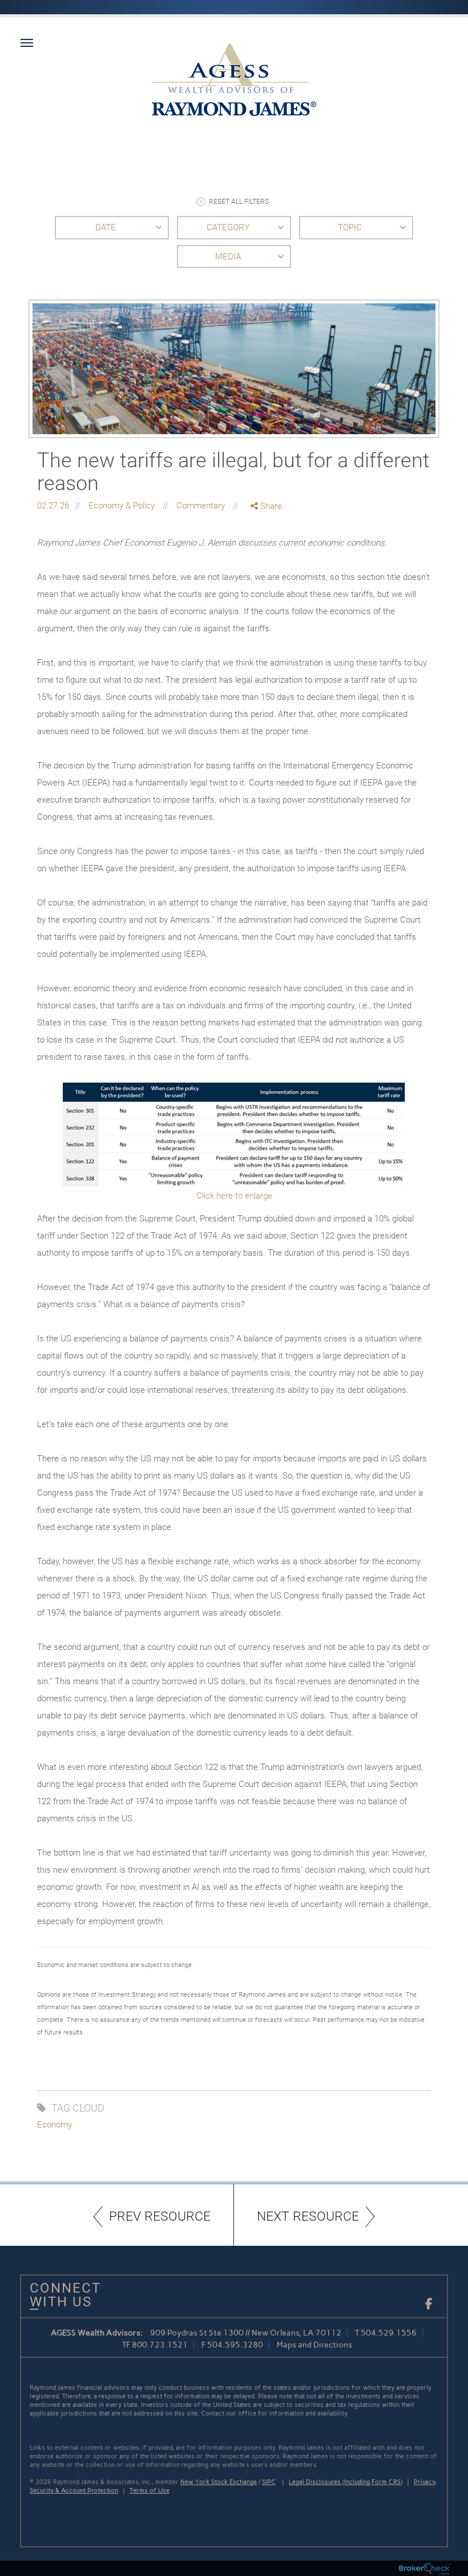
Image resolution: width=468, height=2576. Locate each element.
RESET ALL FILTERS (239, 202)
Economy (55, 2125)
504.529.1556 (389, 2333)
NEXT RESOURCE (308, 2216)
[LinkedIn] (267, 554)
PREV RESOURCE (160, 2216)
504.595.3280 (235, 2345)
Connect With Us (61, 2295)
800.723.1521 (160, 2345)
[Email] (267, 566)
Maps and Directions (314, 2345)
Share (270, 506)
